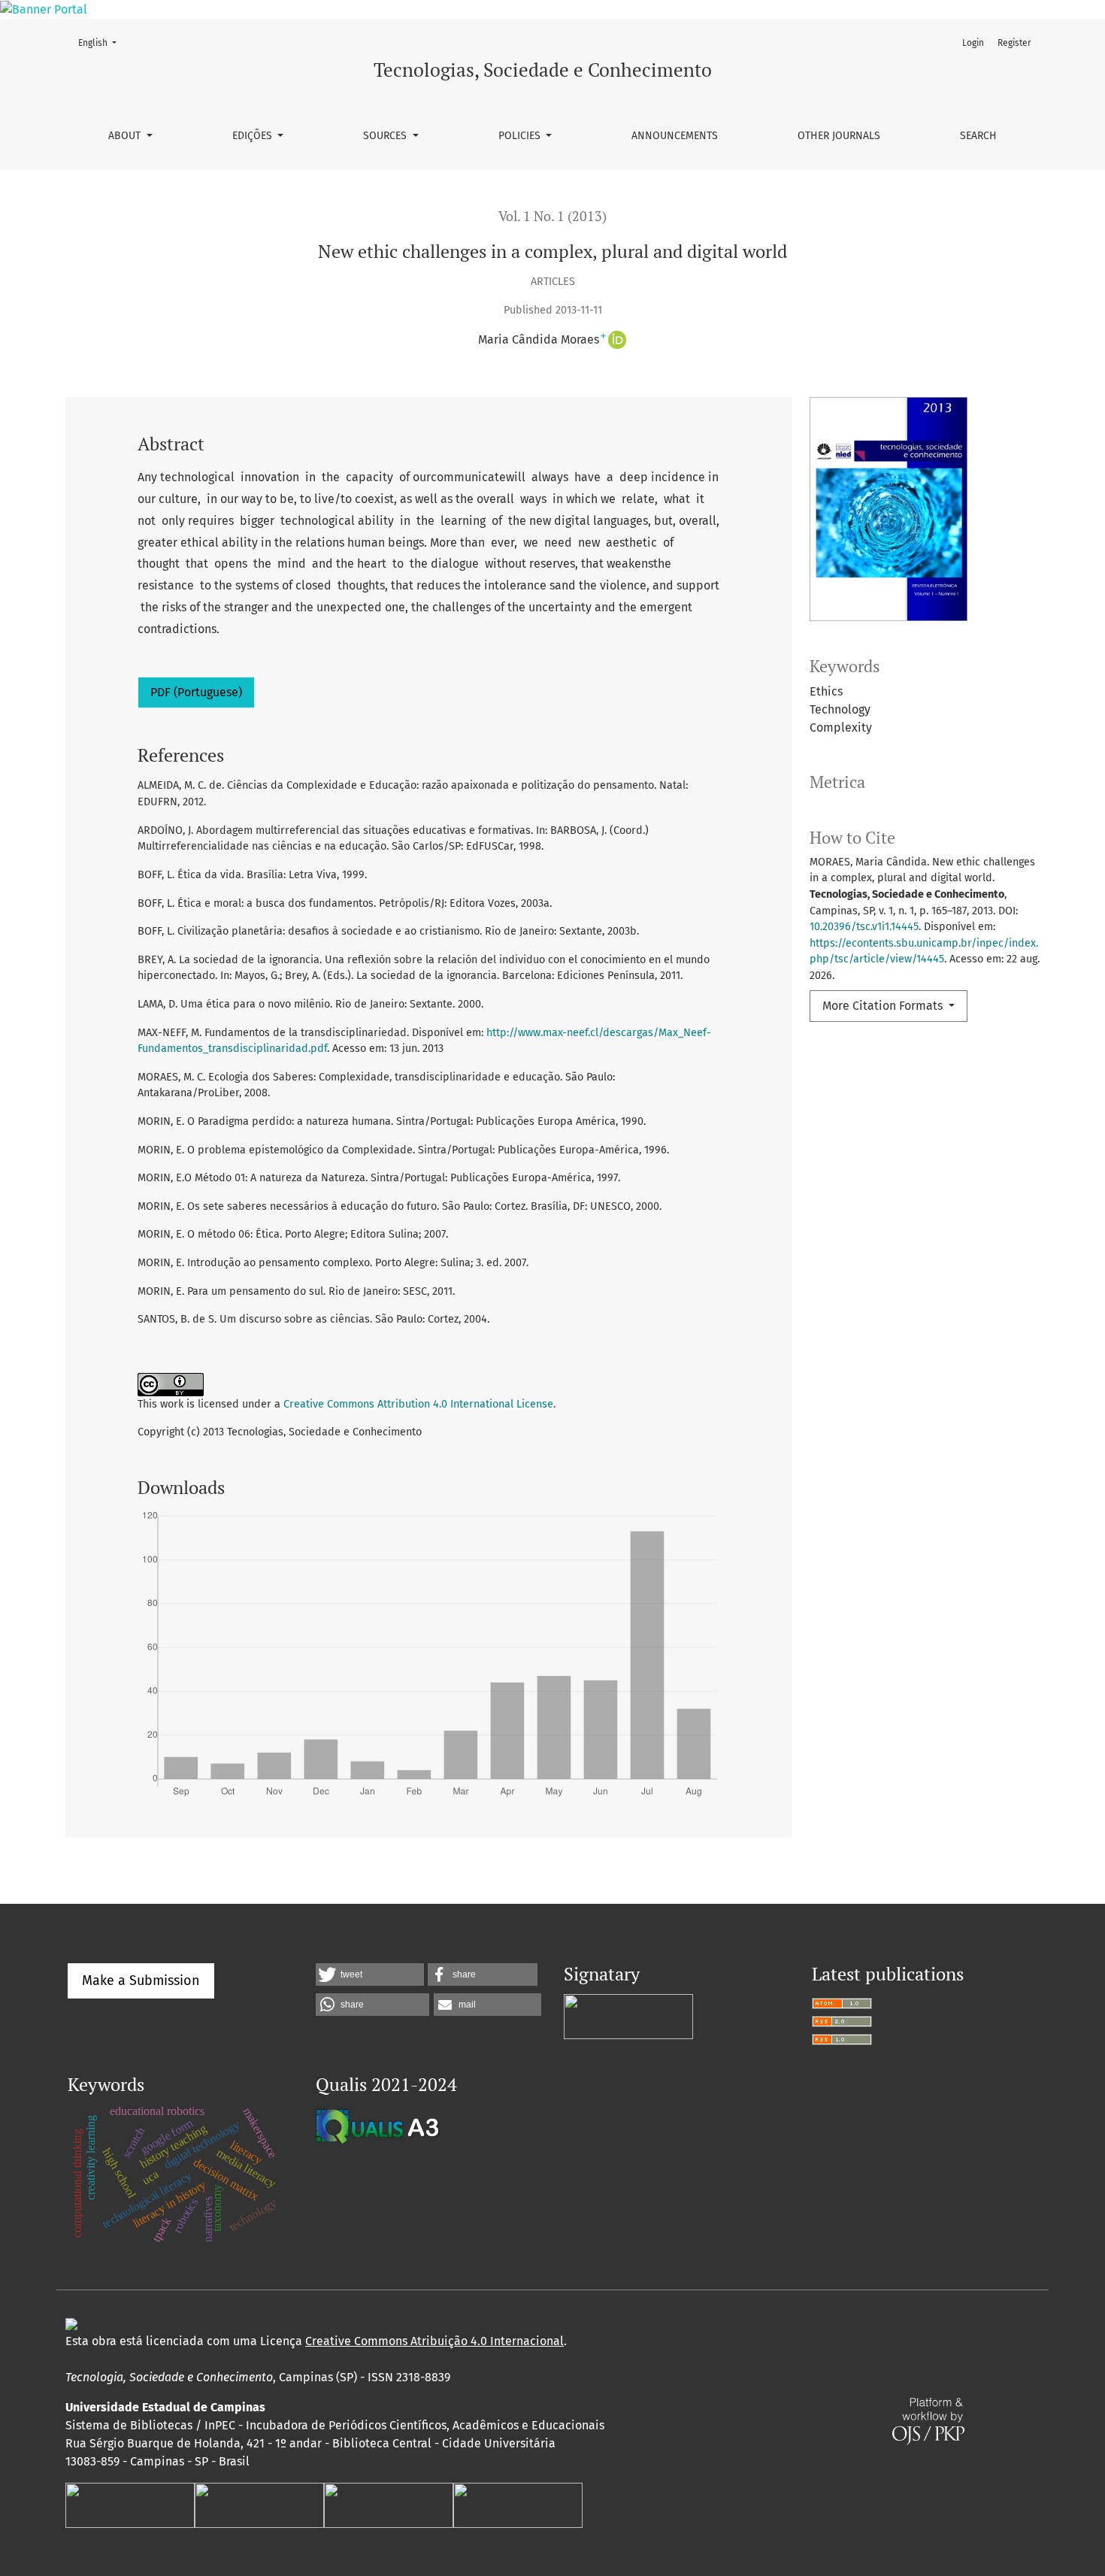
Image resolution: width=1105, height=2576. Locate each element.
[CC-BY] (71, 2323)
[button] (370, 1974)
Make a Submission (141, 1980)
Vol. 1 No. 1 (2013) (552, 216)
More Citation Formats (884, 1006)
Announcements (675, 136)
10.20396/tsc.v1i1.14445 (864, 927)
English (102, 42)
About (126, 136)
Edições (254, 136)
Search (978, 136)
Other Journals (839, 136)
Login (973, 43)
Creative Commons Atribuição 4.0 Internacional (434, 2341)
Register (1014, 43)
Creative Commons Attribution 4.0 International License (418, 1404)
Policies (521, 136)
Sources (386, 136)
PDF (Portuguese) (196, 692)
